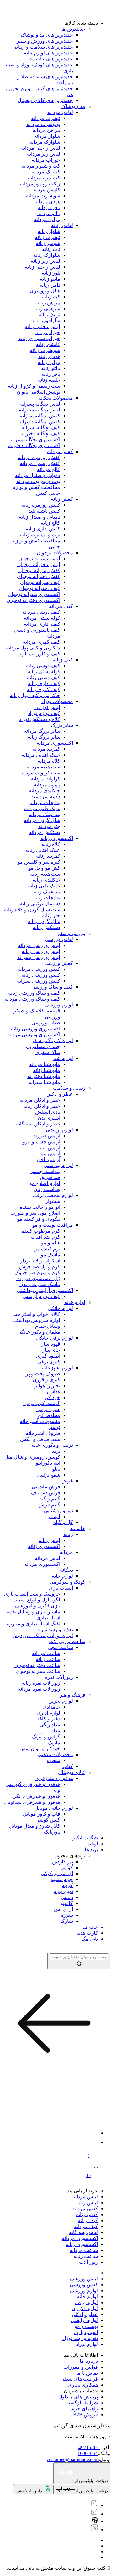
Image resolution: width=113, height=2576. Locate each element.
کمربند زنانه (48, 856)
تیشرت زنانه (48, 237)
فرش (67, 1481)
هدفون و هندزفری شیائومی (32, 1802)
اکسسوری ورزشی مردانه (34, 1035)
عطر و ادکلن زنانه (42, 1106)
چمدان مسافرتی (43, 1046)
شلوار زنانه (49, 231)
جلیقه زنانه (49, 380)
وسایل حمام (48, 1326)
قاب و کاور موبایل (42, 1814)
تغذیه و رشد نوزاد (55, 1629)
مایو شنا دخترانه (44, 1076)
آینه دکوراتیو (48, 1463)
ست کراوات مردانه (40, 773)
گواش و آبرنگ (46, 1737)
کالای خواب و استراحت (36, 1314)
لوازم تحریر (61, 1701)
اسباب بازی (61, 1588)
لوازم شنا (63, 1058)
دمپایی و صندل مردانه (38, 475)
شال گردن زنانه (44, 921)
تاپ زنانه (51, 249)
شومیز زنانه (48, 243)
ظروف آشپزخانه (43, 1433)
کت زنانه (51, 297)
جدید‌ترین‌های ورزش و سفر (45, 41)
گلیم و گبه (50, 1499)
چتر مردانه (49, 826)
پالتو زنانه (51, 368)
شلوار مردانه (47, 136)
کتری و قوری (46, 1380)
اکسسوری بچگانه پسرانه (35, 440)
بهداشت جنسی (45, 1171)
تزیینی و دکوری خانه (52, 1445)
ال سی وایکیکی (57, 1873)
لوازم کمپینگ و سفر (52, 1040)
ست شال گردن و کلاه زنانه (32, 910)
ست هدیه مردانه (43, 767)
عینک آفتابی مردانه (41, 755)
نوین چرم (63, 1891)
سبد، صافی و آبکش (40, 1439)
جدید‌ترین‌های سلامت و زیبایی (43, 47)
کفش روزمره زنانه (41, 505)
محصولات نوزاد (57, 701)
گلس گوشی (48, 1820)
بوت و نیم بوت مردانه (38, 481)
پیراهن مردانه (46, 130)
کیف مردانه (61, 606)
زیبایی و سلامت (69, 1088)
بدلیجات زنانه (47, 898)
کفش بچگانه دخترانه (39, 422)
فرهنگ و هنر (73, 1695)
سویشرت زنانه (45, 350)
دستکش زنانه (46, 927)
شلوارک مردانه (45, 142)
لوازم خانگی (60, 1308)
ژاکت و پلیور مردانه (40, 184)
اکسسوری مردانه (55, 743)
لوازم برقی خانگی (54, 1338)
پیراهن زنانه (48, 303)
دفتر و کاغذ (49, 1719)
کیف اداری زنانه (44, 683)
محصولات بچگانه (56, 398)
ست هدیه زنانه (45, 874)
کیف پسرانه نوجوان (40, 582)
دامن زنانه (50, 285)
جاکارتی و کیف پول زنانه (35, 695)
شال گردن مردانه (42, 820)
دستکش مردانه (45, 832)
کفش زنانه (62, 499)
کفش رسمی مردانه (40, 463)
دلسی (67, 1897)
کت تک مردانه (46, 172)
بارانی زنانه (49, 362)
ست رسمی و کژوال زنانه (34, 386)
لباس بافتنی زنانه (43, 326)
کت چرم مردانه (44, 178)
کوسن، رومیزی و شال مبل (32, 1457)
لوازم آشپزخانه (57, 1368)
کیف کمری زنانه (43, 689)
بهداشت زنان (47, 1189)
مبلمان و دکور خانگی (39, 1332)
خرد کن (52, 1397)
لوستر (54, 1516)
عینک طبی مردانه (42, 808)
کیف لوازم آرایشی (41, 1296)
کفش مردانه (60, 451)
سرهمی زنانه (47, 309)
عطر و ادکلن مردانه (40, 1100)
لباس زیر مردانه (44, 154)
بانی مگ (90, 1939)
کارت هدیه (87, 1933)
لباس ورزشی (59, 939)
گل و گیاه (63, 1522)
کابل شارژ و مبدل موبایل (35, 1826)
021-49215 (89, 2447)
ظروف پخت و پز (43, 1374)
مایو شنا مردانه (45, 1064)
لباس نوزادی (47, 707)
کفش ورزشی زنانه (41, 975)
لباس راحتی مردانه (41, 148)
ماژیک (54, 1743)
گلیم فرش (49, 1505)
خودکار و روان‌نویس (40, 1748)
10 (89, 2176)
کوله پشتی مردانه (42, 618)
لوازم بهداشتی (58, 1165)
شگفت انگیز (85, 1838)
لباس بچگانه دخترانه (40, 410)
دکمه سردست (45, 797)
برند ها (91, 1850)
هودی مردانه (47, 202)
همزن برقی (48, 1409)
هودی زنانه (49, 356)
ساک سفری (48, 1052)
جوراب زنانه (48, 332)
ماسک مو (51, 1255)
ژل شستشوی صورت (38, 1278)
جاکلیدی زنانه (46, 880)
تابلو (56, 1469)
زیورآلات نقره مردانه (39, 1689)
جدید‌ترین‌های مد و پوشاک (47, 35)
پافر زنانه (51, 374)
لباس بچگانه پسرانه (40, 404)
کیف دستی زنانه (44, 678)
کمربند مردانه (46, 749)
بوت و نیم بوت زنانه (40, 535)
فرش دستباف (46, 1493)
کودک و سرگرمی (67, 1582)
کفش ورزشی (59, 963)
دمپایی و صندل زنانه (40, 517)
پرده (56, 1451)
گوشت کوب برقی (42, 1403)
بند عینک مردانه (44, 814)
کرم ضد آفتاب (46, 1237)
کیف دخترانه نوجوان (40, 588)
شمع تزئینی (48, 1475)
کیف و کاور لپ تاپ (40, 654)
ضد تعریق (50, 1177)
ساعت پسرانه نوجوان (38, 1671)
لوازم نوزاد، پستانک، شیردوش (42, 1635)
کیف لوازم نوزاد (44, 713)
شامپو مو (51, 1243)
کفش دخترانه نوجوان (39, 576)
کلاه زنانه (51, 844)
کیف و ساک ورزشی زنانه (34, 993)
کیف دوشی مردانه (41, 612)
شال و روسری (45, 291)
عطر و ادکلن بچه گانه (38, 1124)
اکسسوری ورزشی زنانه (36, 1029)
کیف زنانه (63, 660)
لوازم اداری (48, 1713)
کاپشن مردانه (46, 190)
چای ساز (51, 1350)
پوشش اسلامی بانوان (38, 392)
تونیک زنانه (49, 315)
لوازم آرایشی (59, 1130)
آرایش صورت (46, 1136)
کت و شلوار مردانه (41, 166)
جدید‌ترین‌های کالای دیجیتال (45, 100)
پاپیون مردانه (47, 785)
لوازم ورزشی (59, 1005)
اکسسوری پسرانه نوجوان (34, 594)
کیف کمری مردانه (42, 642)
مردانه (66, 1552)
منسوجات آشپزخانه (40, 1421)
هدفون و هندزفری (54, 1778)
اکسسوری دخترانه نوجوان (33, 600)
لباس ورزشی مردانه (39, 945)
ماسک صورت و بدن (40, 1284)
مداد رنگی (50, 1725)
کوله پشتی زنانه (44, 672)
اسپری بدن (49, 1118)
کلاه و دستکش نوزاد (40, 719)
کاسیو (67, 1903)
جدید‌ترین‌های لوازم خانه (48, 53)
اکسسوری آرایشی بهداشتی (45, 1290)
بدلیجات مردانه (45, 802)
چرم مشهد (62, 1879)
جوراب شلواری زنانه (39, 338)
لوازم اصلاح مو (45, 1183)
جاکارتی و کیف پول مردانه (33, 648)
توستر (54, 1427)
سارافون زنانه (46, 321)
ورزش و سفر (71, 933)
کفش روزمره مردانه (39, 457)
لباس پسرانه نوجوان (39, 559)
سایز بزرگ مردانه (42, 731)
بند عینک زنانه (46, 892)
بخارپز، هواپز (47, 1386)
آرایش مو (51, 1154)
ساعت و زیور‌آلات (67, 1641)
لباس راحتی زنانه (43, 267)
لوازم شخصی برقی (53, 1195)
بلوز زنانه (51, 273)
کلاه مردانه (49, 761)
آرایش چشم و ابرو (41, 1142)
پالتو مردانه (49, 213)
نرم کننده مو (47, 1249)
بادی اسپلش (48, 1112)
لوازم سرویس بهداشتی (37, 1320)
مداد (56, 1731)
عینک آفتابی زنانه (43, 850)
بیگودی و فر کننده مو (39, 1219)
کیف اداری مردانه (42, 624)
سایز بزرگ (62, 725)
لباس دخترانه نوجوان (39, 564)
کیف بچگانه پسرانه (41, 428)
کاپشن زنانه (48, 344)
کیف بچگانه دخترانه (40, 434)
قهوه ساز (51, 1344)
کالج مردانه (49, 469)
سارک (67, 1921)
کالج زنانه (51, 523)
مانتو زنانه (50, 279)
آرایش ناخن (48, 1159)
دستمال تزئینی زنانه (40, 904)
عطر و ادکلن (60, 1094)
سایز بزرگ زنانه (44, 737)
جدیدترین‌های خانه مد (51, 59)
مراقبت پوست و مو (53, 1225)
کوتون (67, 1867)
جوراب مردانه (46, 160)
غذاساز (53, 1391)
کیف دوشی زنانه (43, 666)
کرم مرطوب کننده (41, 1231)
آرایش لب (50, 1148)
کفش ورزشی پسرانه (39, 981)
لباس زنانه (62, 225)
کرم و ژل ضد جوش (40, 1267)
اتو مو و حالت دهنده (40, 1207)
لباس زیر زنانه (46, 261)
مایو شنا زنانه (47, 1070)
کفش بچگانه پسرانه (40, 416)
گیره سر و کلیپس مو (39, 862)
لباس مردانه (60, 112)
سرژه (67, 1915)
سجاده (54, 1760)
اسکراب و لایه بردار (40, 1261)
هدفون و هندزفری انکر (37, 1796)
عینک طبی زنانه (44, 886)
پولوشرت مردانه (43, 124)
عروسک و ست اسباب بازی (32, 1594)
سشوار (53, 1201)
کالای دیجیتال (72, 1772)
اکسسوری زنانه (57, 838)
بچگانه (66, 1570)
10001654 (88, 2453)
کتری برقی (49, 1362)
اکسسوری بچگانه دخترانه (34, 445)
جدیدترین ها (73, 29)
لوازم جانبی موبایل (54, 1808)
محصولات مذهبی (55, 1754)
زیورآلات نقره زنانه (41, 1683)
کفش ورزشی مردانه (39, 969)
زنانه (68, 1534)
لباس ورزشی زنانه (41, 951)
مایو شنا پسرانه (44, 1082)
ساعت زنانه (48, 1659)
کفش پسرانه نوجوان (39, 570)
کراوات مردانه (46, 779)
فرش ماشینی (46, 1487)
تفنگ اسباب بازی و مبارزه (34, 1624)
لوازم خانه (75, 1302)
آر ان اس (63, 1909)
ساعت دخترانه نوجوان (37, 1665)
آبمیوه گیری (48, 1356)
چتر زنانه (51, 916)
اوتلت (92, 1844)
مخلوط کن (49, 1415)
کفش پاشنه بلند (44, 511)
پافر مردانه (49, 207)
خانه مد (78, 1528)
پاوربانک (52, 1832)
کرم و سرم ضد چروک (37, 1272)
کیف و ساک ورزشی (52, 987)
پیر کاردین (62, 1862)
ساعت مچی (60, 1647)
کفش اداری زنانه (43, 529)
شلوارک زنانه (47, 255)
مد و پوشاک (73, 106)
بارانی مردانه (47, 219)
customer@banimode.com (73, 2459)
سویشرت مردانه (43, 196)
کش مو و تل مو (44, 868)
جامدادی (51, 1707)
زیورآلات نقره (59, 1677)
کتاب (68, 1766)
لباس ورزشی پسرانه (39, 957)
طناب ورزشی (46, 1023)
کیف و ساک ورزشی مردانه (32, 999)
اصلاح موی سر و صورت (35, 1213)
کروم (67, 1885)
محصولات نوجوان (55, 553)
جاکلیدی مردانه (45, 791)
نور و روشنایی (58, 1510)
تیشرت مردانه (46, 118)
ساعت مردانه (46, 1653)
